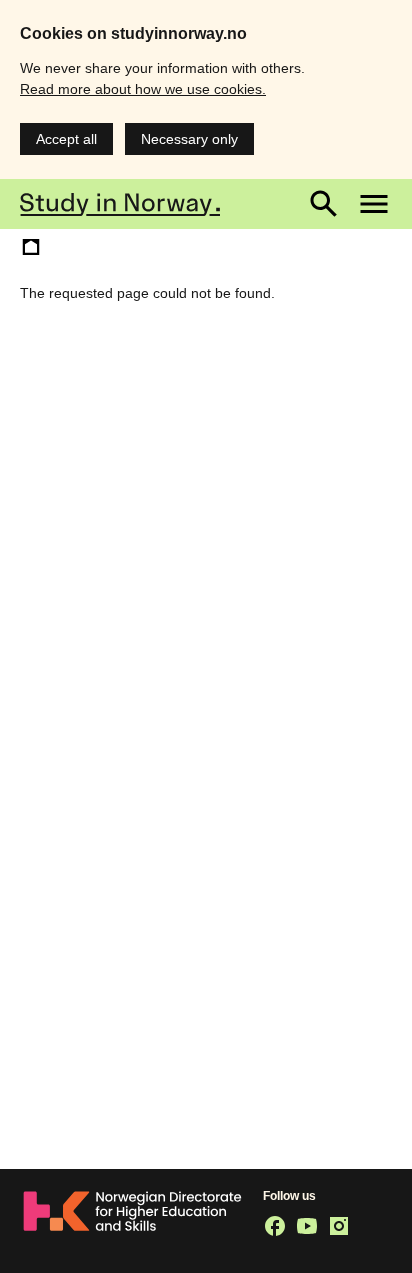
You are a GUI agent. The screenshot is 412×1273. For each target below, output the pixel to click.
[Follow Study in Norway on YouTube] (307, 1226)
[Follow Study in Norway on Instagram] (339, 1226)
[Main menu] (374, 204)
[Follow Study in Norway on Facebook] (275, 1226)
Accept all (66, 139)
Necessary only (189, 139)
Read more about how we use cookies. (143, 89)
